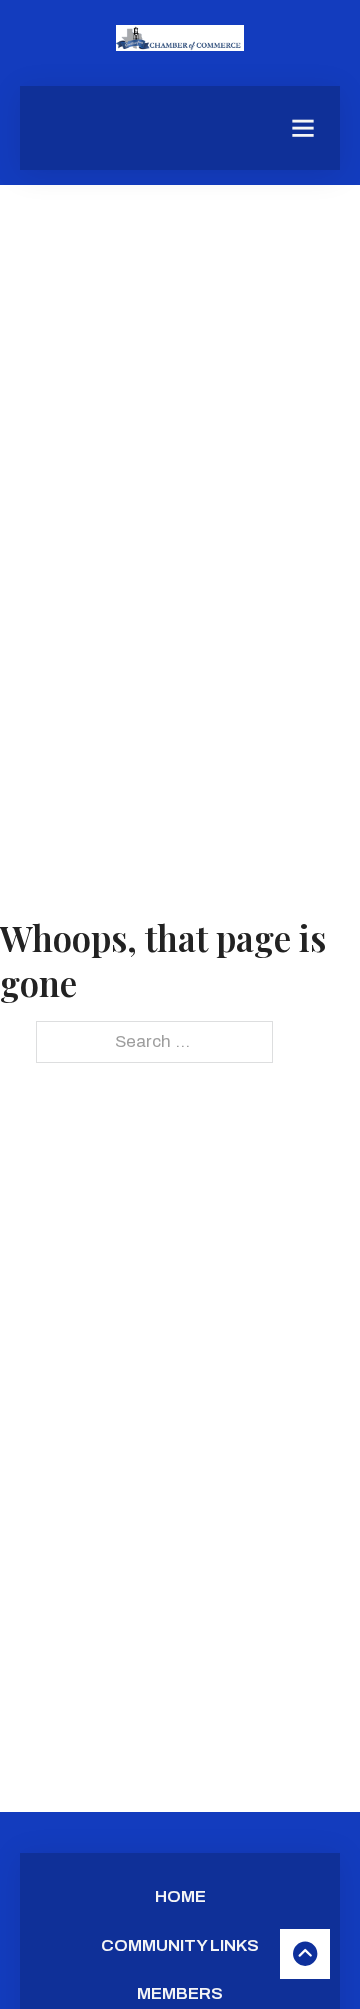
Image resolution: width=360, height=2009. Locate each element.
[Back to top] (305, 1954)
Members (180, 1993)
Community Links (180, 1945)
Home (180, 1896)
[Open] (303, 128)
